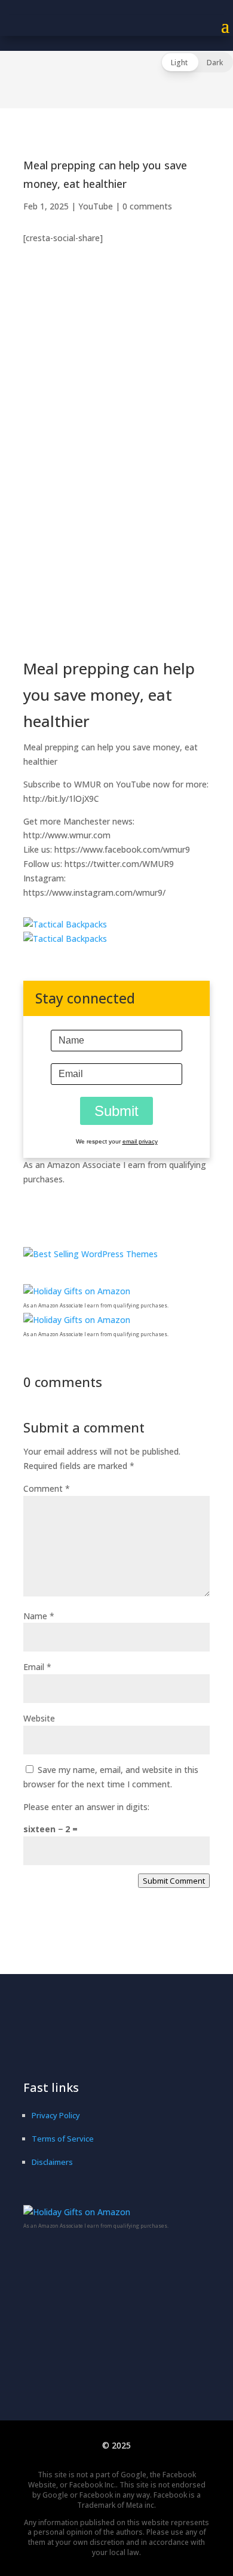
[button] (197, 62)
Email (37, 1667)
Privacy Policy (56, 2115)
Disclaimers (52, 2162)
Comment (47, 1488)
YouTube (96, 206)
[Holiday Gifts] (77, 1291)
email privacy (140, 1141)
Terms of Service (63, 2139)
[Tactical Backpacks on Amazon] (65, 924)
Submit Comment (174, 1881)
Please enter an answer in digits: (86, 1807)
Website (39, 1718)
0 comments (147, 206)
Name (39, 1616)
